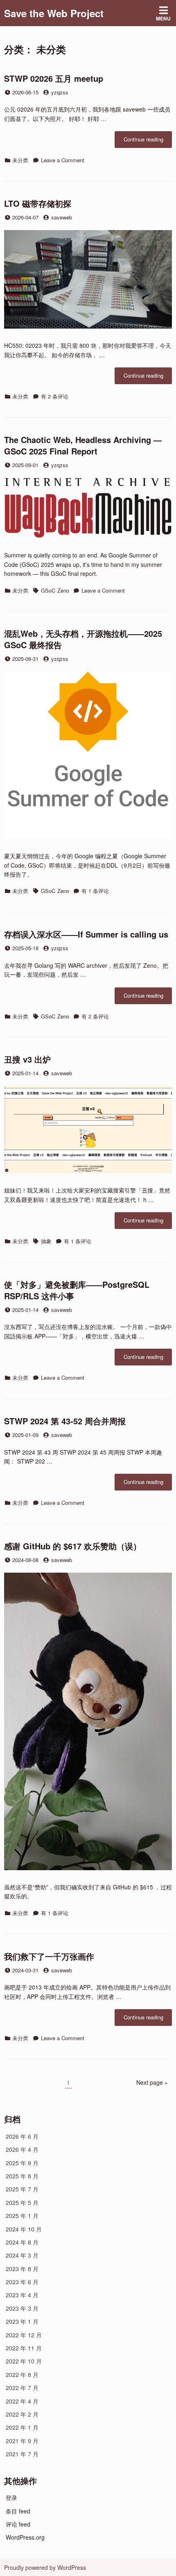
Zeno (63, 590)
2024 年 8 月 (22, 2242)
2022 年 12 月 (24, 2335)
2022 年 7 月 (22, 2388)
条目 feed (18, 2511)
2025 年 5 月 (22, 2202)
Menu (163, 18)
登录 (11, 2498)
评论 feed (18, 2524)
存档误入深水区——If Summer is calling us (86, 934)
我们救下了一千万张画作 (49, 1956)
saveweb (62, 217)
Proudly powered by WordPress (45, 2567)
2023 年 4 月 (22, 2295)
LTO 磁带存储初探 (38, 203)
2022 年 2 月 (22, 2414)
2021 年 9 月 (22, 2441)
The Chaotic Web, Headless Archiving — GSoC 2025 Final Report (83, 445)
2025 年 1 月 (22, 2216)
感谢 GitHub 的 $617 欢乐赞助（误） (73, 1546)
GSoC (48, 590)
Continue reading (148, 141)
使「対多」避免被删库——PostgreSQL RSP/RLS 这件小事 (77, 1290)
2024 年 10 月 (24, 2229)
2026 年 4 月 (22, 2149)
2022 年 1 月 (22, 2427)
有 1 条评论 (95, 891)
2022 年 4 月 (22, 2401)
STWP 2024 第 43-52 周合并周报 (65, 1421)
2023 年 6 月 (22, 2282)
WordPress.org (25, 2537)
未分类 (20, 160)
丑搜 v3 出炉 (27, 1059)
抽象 (46, 1241)
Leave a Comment (63, 160)
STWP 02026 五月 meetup (54, 78)
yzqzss (60, 92)
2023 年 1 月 (22, 2321)
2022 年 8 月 (22, 2375)
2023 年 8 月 (22, 2269)
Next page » (152, 2082)
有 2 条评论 (55, 396)
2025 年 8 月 (22, 2176)
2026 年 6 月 (22, 2136)
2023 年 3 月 (22, 2308)
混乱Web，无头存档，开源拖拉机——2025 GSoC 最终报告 (83, 639)
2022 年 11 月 (24, 2348)
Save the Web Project (54, 13)
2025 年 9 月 (22, 2163)
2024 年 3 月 (22, 2255)
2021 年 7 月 (22, 2454)
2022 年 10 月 (24, 2361)
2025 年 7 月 (22, 2189)
